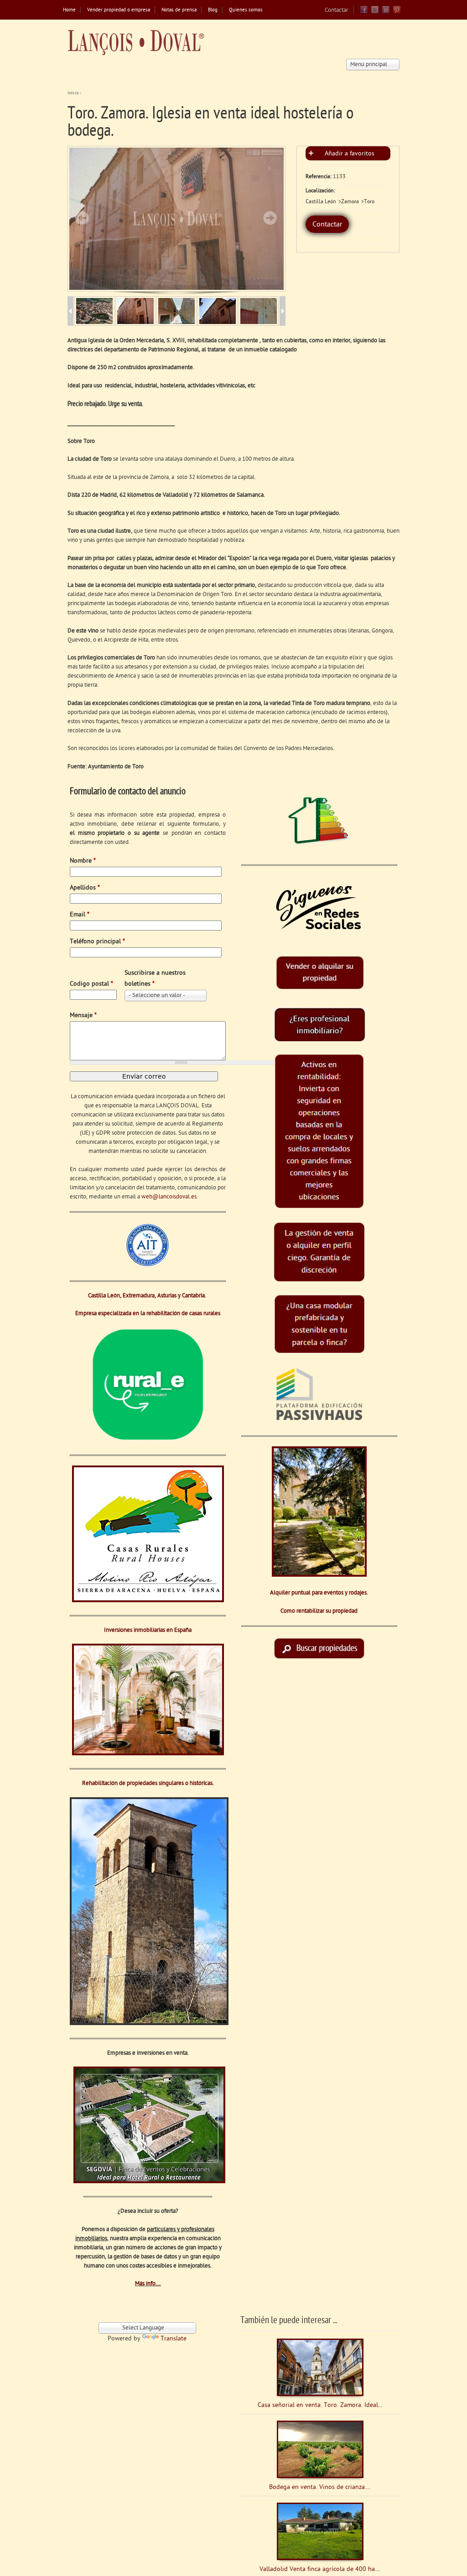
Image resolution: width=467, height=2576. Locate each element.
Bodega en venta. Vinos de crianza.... (320, 2487)
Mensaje (83, 1015)
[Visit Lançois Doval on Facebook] (364, 12)
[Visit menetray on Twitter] (375, 12)
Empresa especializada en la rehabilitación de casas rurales (148, 1314)
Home (69, 10)
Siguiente (270, 218)
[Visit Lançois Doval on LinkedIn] (386, 12)
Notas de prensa (179, 10)
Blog (213, 10)
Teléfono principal (97, 942)
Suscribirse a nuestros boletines (155, 979)
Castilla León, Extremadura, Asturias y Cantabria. (148, 1296)
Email (80, 915)
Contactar (336, 10)
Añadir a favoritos (350, 154)
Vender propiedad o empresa (119, 10)
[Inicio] (136, 43)
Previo (82, 218)
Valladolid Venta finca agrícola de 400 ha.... (320, 2569)
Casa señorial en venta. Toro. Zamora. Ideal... (320, 2405)
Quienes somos (246, 10)
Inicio (73, 93)
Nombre (83, 861)
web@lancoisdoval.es (169, 1197)
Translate (174, 2339)
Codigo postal (91, 984)
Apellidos (85, 888)
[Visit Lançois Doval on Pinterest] (397, 12)
